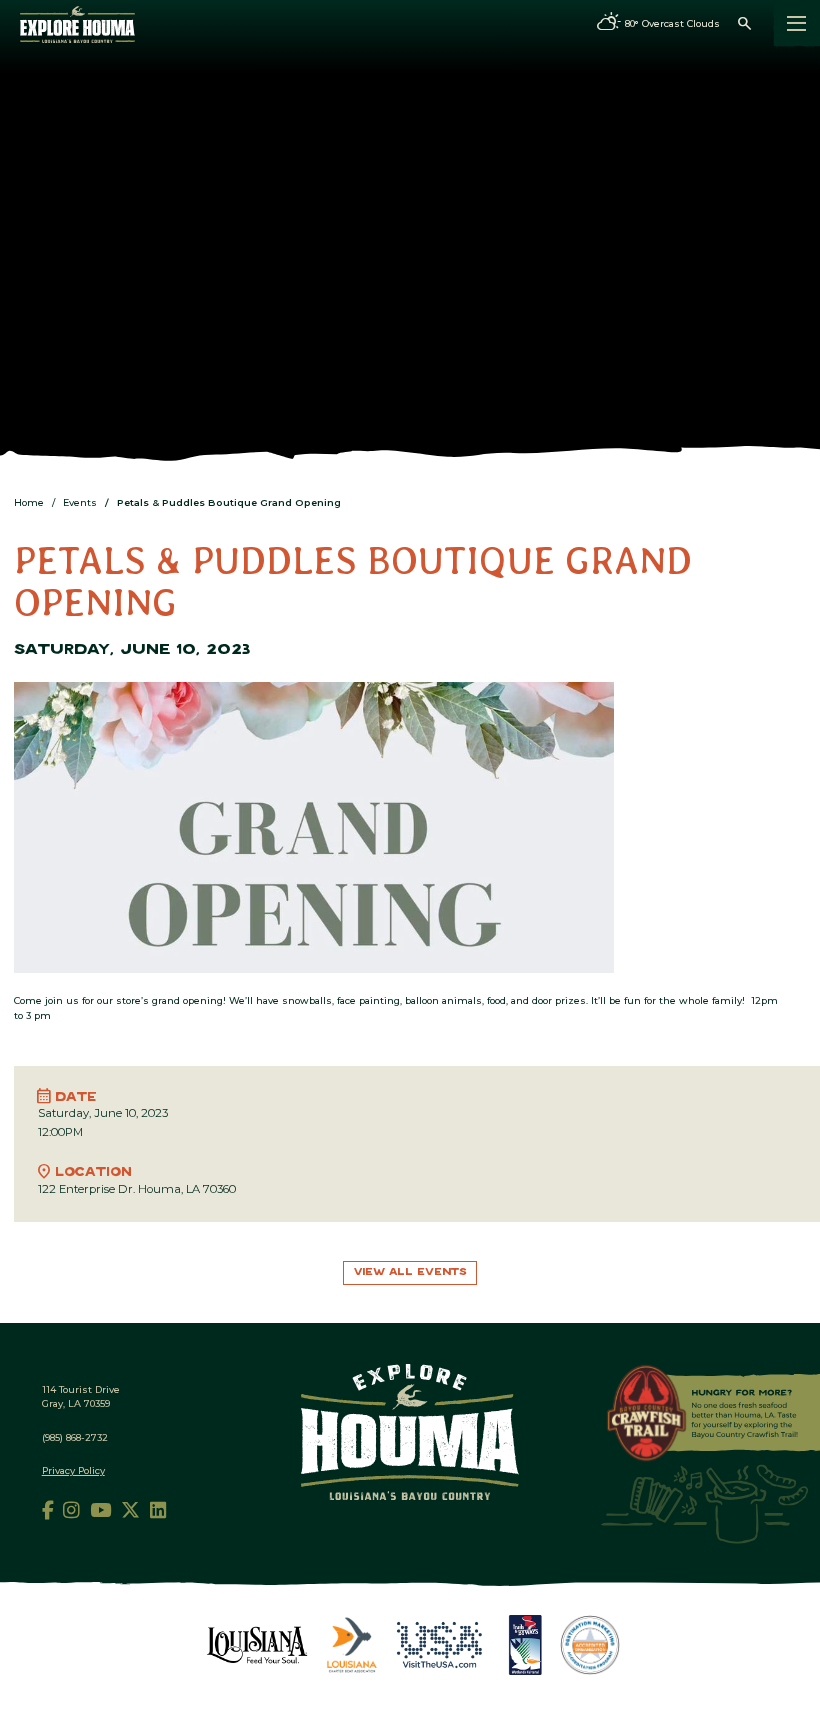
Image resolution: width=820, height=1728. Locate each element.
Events (80, 502)
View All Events (410, 1272)
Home (29, 502)
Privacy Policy (73, 1470)
